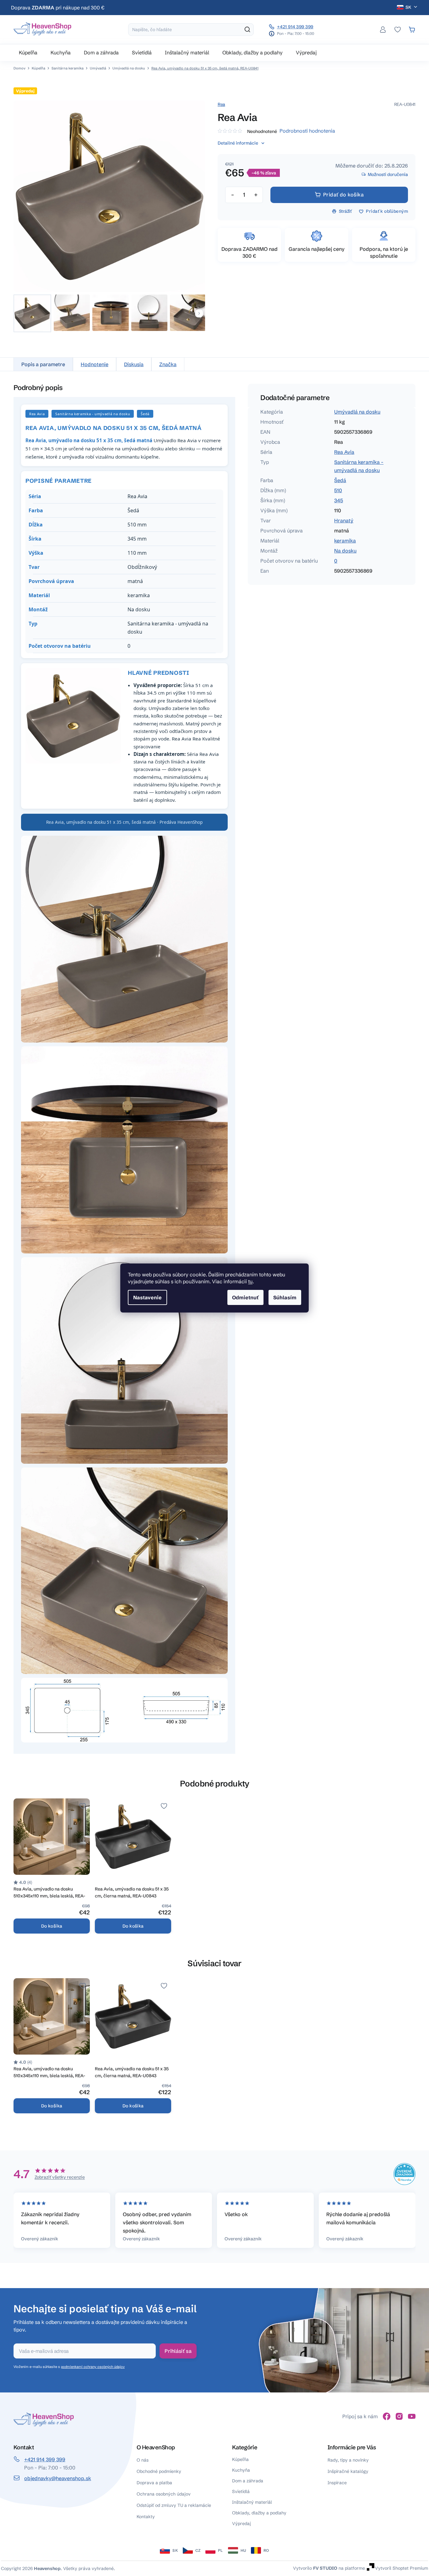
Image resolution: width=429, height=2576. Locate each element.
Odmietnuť (245, 1297)
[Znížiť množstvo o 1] (232, 195)
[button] (199, 313)
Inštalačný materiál (252, 2502)
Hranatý (344, 520)
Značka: (221, 104)
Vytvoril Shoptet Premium (402, 2568)
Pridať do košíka (344, 195)
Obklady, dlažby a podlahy (259, 2513)
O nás (143, 2460)
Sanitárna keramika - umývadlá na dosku (359, 466)
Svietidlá (241, 2491)
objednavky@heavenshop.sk (58, 2478)
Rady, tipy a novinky (348, 2460)
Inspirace (337, 2483)
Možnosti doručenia (388, 174)
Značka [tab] (168, 364)
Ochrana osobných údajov (164, 2494)
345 (339, 500)
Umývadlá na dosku (357, 412)
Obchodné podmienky (159, 2471)
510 (338, 490)
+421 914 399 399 (295, 27)
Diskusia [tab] (134, 364)
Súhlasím (285, 1297)
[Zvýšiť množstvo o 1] (256, 195)
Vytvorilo (315, 2568)
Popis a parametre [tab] (43, 364)
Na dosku (345, 551)
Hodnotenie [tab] (95, 364)
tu (250, 1281)
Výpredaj (242, 2524)
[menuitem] (28, 52)
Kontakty (146, 2517)
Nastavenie (147, 1297)
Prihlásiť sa (178, 2351)
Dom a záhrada (248, 2481)
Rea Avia (344, 452)
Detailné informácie (238, 143)
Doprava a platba (154, 2483)
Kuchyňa (241, 2470)
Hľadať (247, 30)
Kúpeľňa (240, 2459)
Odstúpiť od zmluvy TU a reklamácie (174, 2505)
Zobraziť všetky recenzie (60, 2177)
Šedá (340, 480)
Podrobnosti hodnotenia (307, 131)
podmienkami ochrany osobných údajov (93, 2367)
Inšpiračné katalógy (348, 2471)
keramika (345, 541)
